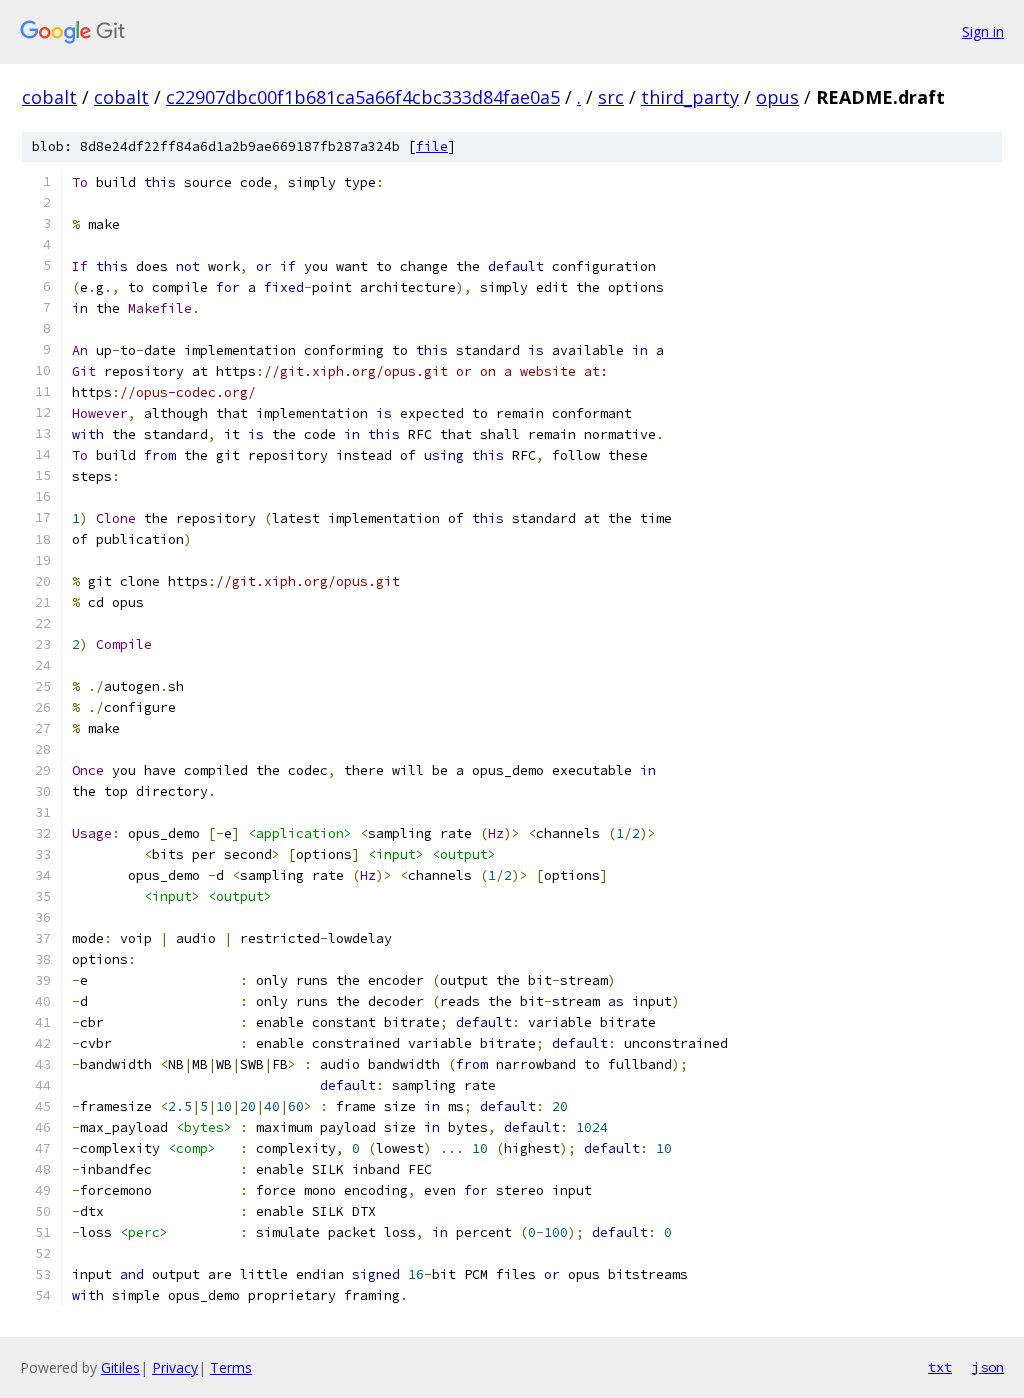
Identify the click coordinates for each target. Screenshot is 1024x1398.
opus (777, 97)
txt (940, 1367)
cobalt (49, 97)
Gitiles (120, 1367)
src (611, 97)
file (432, 146)
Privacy (175, 1367)
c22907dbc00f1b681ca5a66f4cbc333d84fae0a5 (363, 97)
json (988, 1367)
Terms (231, 1367)
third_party (690, 97)
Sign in (983, 31)
